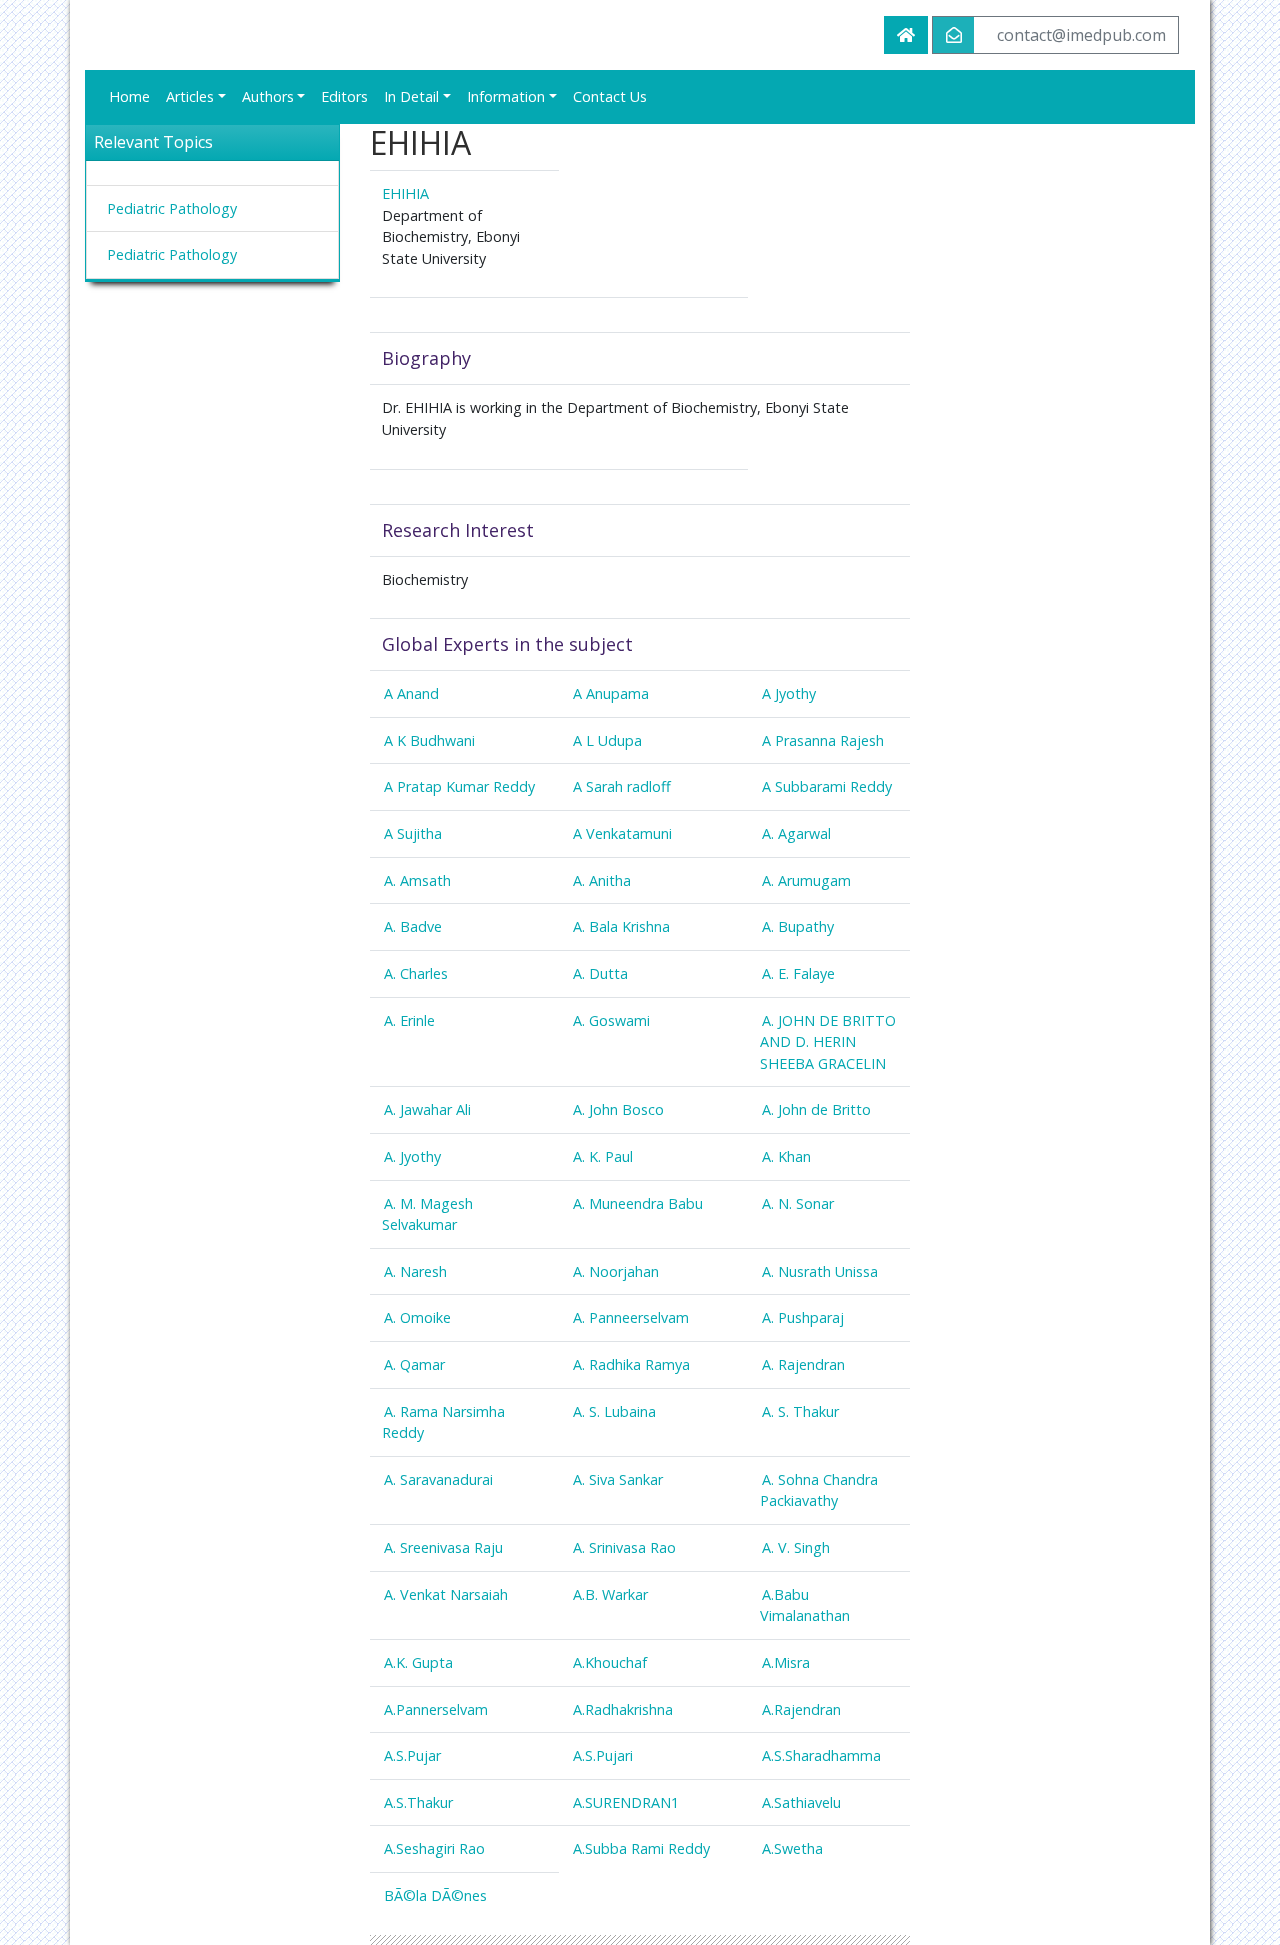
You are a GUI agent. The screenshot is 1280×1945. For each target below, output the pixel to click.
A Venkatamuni (622, 833)
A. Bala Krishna (621, 926)
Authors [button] (268, 96)
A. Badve (413, 926)
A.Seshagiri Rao (434, 1848)
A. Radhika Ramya (631, 1364)
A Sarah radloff (622, 786)
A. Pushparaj (803, 1317)
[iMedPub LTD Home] (906, 35)
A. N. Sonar (798, 1203)
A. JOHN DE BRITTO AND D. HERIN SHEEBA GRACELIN (828, 1042)
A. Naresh (415, 1271)
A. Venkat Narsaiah (446, 1594)
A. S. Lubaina (614, 1411)
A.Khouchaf (610, 1662)
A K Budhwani (429, 740)
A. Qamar (414, 1364)
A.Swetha (792, 1848)
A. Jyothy (412, 1156)
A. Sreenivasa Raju (443, 1547)
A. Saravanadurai (438, 1479)
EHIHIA (405, 193)
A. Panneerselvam (631, 1317)
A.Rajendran (801, 1709)
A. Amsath (417, 880)
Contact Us (610, 96)
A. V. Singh (796, 1547)
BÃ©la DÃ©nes (435, 1895)
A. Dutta (600, 973)
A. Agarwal (796, 833)
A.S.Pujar (412, 1755)
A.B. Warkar (610, 1594)
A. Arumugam (806, 880)
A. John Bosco (618, 1109)
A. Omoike (417, 1317)
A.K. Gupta (418, 1662)
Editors (344, 96)
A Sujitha (413, 833)
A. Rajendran (803, 1364)
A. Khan (786, 1156)
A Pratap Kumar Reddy (459, 786)
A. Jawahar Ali (427, 1109)
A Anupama (611, 693)
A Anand (411, 693)
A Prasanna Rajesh (823, 740)
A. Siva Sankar (618, 1479)
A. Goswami (611, 1020)
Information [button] (506, 96)
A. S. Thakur (800, 1411)
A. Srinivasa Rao (624, 1547)
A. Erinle (409, 1020)
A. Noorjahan (616, 1271)
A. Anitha (602, 880)
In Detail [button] (411, 96)
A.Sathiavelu (801, 1802)
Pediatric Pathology (172, 208)
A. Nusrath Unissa (820, 1271)
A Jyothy (789, 693)
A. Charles (416, 973)
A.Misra (786, 1662)
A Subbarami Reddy (827, 786)
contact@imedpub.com (1081, 35)
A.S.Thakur (418, 1802)
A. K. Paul (603, 1156)
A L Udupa (607, 740)
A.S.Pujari (603, 1755)
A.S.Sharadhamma (821, 1755)
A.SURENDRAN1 (626, 1802)
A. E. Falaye (798, 973)
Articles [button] (190, 96)
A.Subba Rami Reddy (641, 1848)
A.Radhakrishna (623, 1709)
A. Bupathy (798, 926)
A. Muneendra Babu (638, 1203)
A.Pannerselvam (436, 1709)
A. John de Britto (816, 1109)
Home (129, 96)
